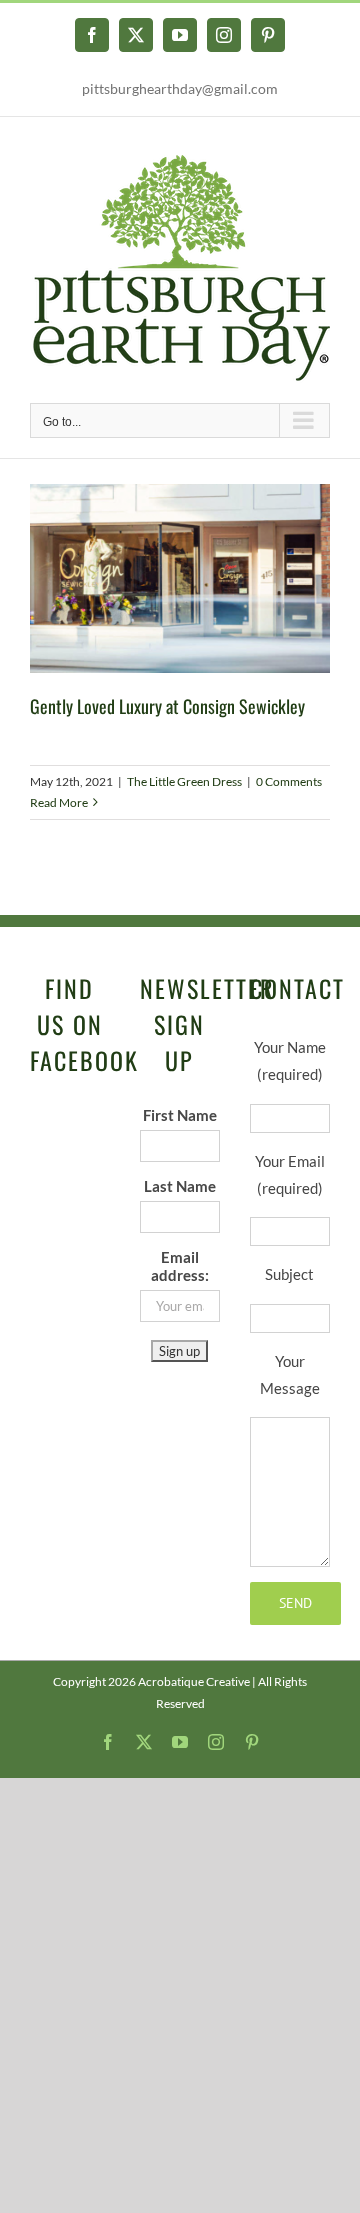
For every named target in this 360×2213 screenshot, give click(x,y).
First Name (180, 1115)
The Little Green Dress (184, 781)
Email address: (180, 1266)
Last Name (180, 1186)
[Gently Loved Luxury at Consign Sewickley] (180, 578)
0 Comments (289, 781)
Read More (59, 802)
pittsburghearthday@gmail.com (180, 88)
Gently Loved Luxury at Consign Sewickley (167, 706)
